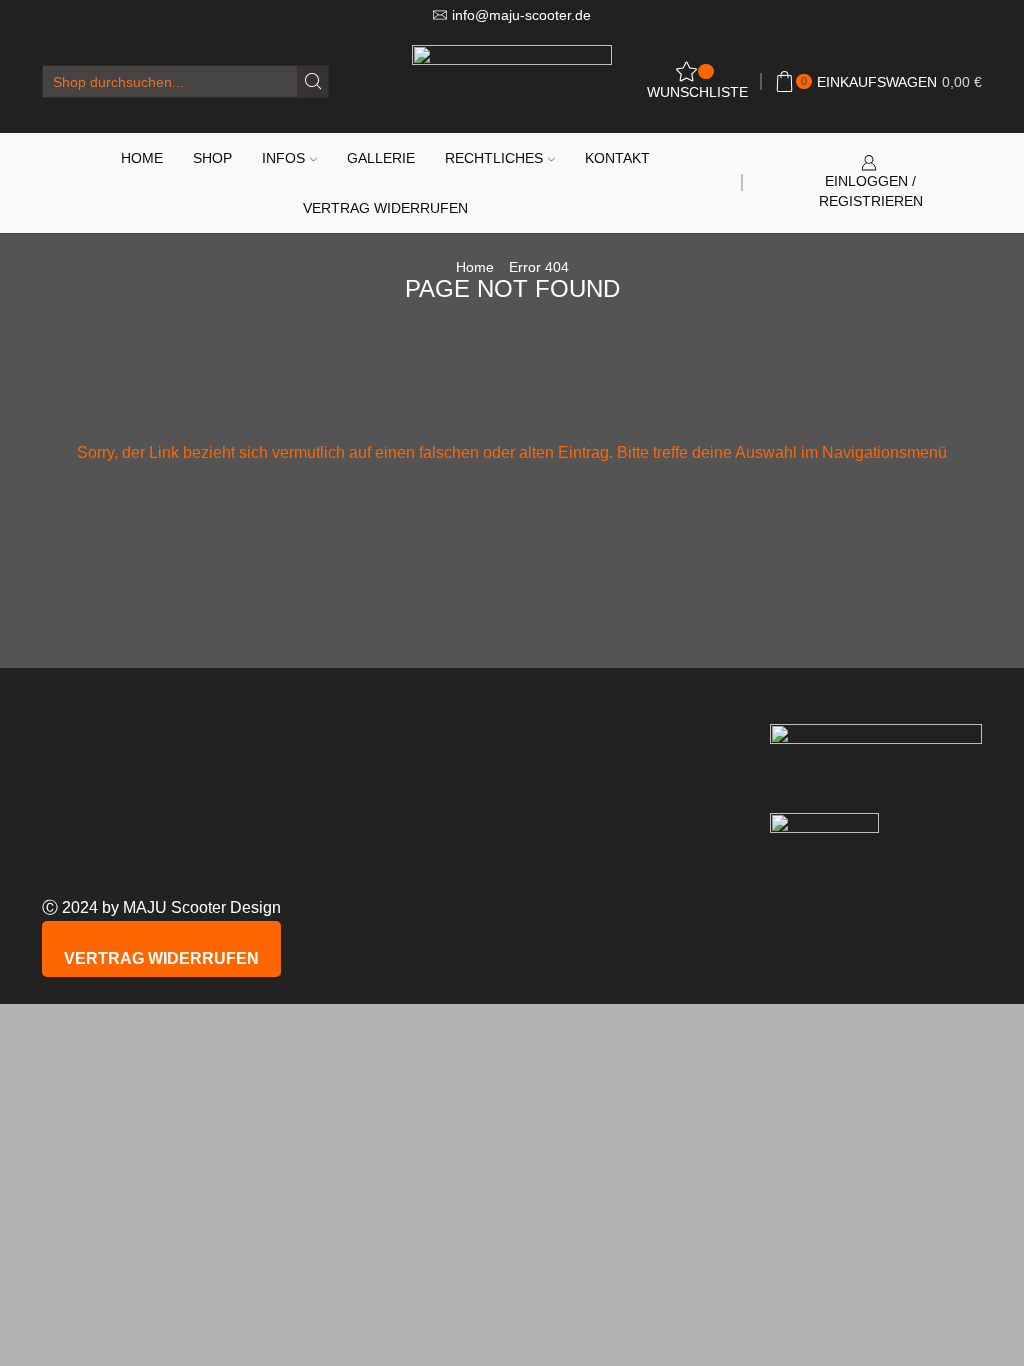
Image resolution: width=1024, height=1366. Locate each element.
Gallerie (381, 158)
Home (142, 158)
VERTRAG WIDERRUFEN (161, 958)
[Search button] (312, 81)
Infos (283, 158)
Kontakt (617, 158)
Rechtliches (494, 158)
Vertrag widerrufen (385, 208)
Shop (212, 158)
